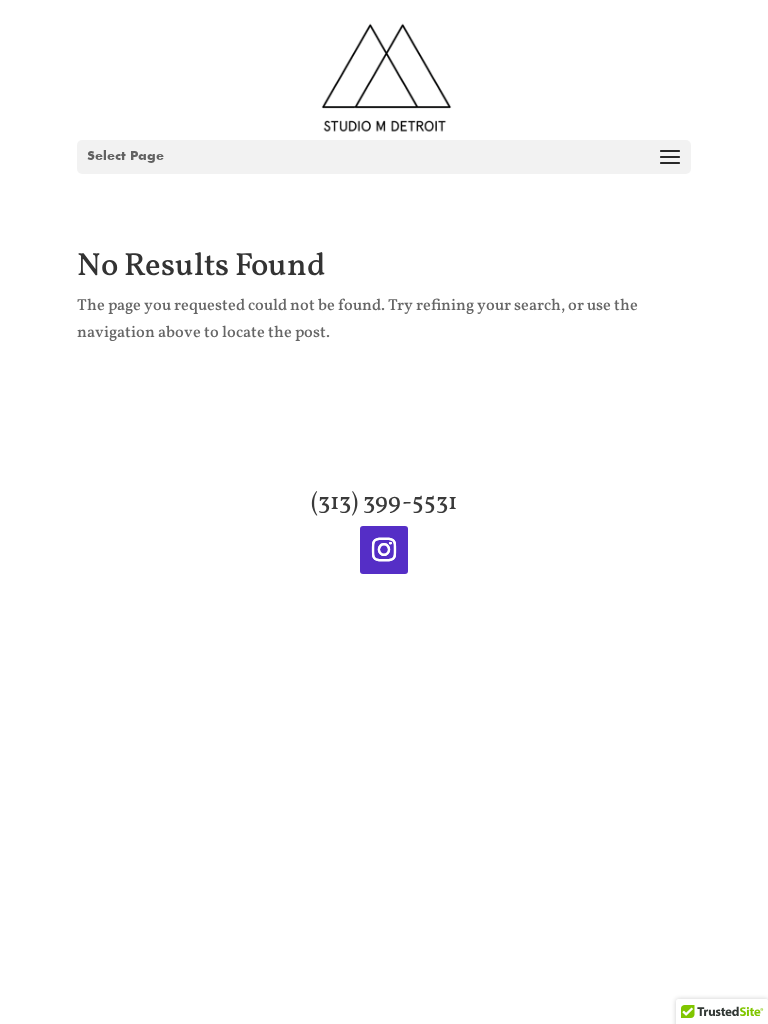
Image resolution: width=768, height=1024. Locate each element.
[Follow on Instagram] (384, 550)
